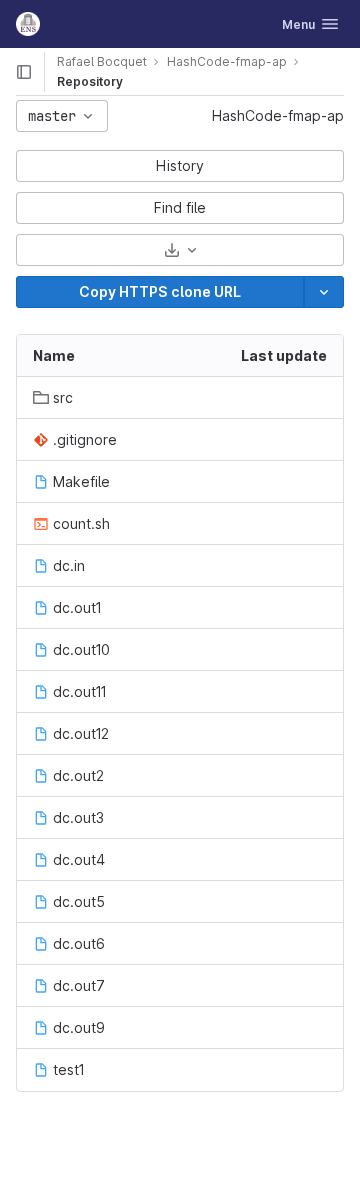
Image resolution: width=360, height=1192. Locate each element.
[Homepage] (28, 24)
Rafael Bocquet (102, 61)
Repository (90, 81)
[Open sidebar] (24, 72)
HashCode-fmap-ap (278, 115)
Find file (180, 207)
